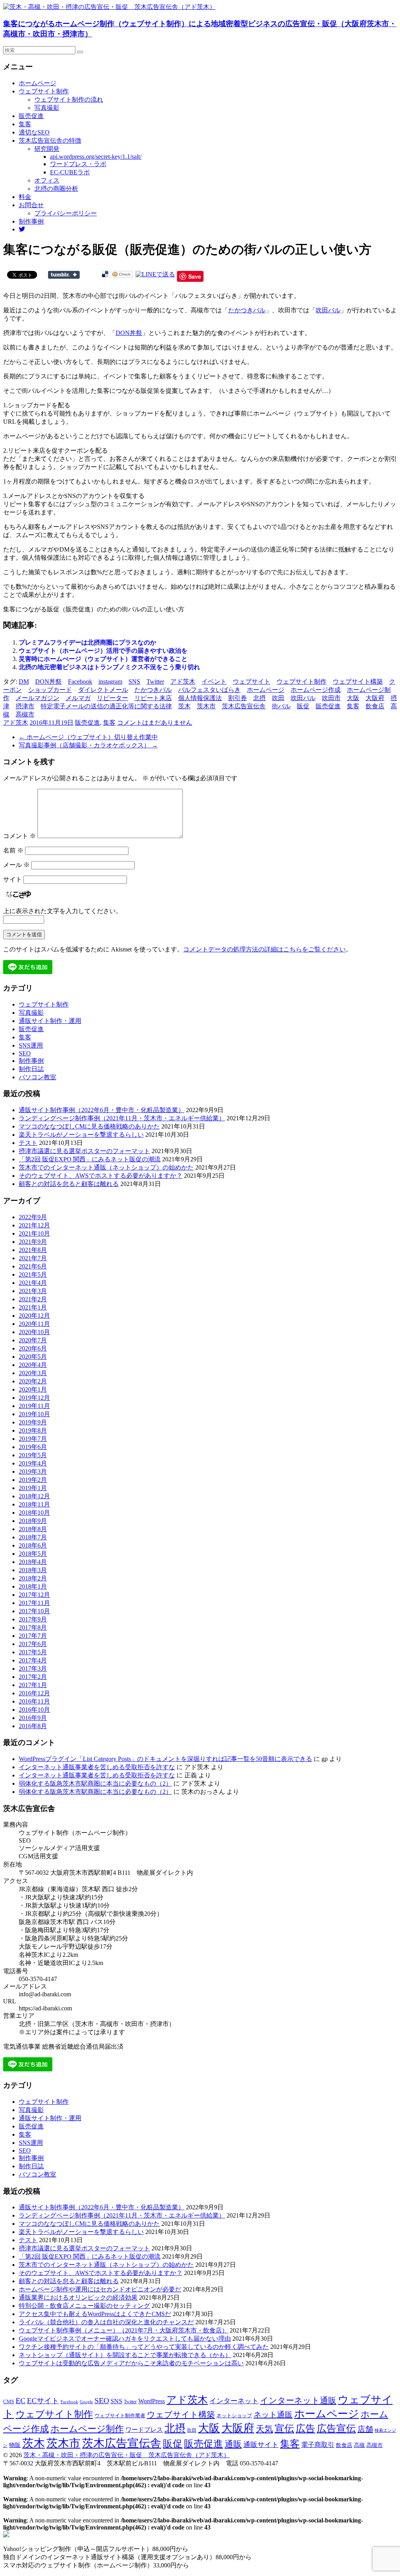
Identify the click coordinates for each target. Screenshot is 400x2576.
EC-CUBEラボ (70, 172)
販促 (303, 706)
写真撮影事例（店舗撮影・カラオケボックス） (88, 745)
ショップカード (50, 690)
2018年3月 (33, 1570)
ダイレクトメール (103, 690)
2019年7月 (33, 1439)
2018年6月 (33, 1545)
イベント (214, 682)
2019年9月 (33, 1422)
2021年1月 (33, 1307)
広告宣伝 (336, 2428)
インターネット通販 (298, 2400)
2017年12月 (34, 1595)
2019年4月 (33, 1463)
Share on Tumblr (64, 275)
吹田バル (328, 310)
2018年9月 (33, 1521)
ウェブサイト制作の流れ (69, 99)
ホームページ (37, 83)
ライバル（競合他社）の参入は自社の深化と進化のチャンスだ (106, 2322)
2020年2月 (33, 1381)
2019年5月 (33, 1455)
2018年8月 (33, 1529)
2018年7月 (33, 1537)
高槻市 (25, 714)
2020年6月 (33, 1348)
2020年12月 (34, 1316)
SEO (25, 1053)
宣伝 (284, 2428)
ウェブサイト (252, 682)
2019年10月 (34, 1414)
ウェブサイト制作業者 (120, 2416)
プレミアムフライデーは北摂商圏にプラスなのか (87, 642)
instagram (110, 682)
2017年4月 (33, 1660)
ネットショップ (234, 2416)
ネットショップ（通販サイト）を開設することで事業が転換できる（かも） (125, 2355)
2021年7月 (33, 1258)
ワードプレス (144, 2430)
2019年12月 (34, 1398)
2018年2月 (33, 1578)
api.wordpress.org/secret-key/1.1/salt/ (96, 157)
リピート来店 (153, 698)
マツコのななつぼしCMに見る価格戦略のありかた (89, 1126)
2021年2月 (33, 1299)
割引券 (237, 698)
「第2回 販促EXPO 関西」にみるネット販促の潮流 (90, 1159)
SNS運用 (31, 1045)
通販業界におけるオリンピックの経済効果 (78, 2297)
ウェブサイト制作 (44, 91)
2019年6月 (33, 1447)
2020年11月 (34, 1324)
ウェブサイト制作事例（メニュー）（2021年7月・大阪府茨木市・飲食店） (123, 2330)
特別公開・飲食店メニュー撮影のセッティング (84, 2306)
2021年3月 (33, 1291)
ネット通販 (273, 2415)
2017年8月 (33, 1627)
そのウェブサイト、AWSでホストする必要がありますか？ (101, 1176)
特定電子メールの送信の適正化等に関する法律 (106, 706)
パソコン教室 (37, 1077)
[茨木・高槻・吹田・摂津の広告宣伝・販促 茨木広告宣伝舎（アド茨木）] (109, 7)
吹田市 (331, 698)
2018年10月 (34, 1513)
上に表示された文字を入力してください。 (62, 911)
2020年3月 (33, 1373)
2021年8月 (33, 1250)
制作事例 (31, 221)
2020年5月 (33, 1357)
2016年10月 (34, 1710)
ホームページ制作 (87, 2429)
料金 (25, 197)
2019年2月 (33, 1480)
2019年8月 (33, 1430)
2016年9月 (33, 1718)
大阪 (353, 698)
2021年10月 (34, 1233)
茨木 (184, 706)
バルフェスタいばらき (209, 690)
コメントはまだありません (155, 723)
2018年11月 (34, 1504)
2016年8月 (33, 1726)
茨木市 (206, 706)
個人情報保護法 (200, 698)
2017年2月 (33, 1677)
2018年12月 (34, 1496)
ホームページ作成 (316, 690)
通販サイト (261, 2445)
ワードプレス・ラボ (78, 164)
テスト (28, 1143)
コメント (20, 836)
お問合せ (31, 205)
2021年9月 (33, 1242)
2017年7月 (33, 1636)
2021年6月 (33, 1266)
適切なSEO (34, 132)
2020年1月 (33, 1389)
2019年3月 (33, 1472)
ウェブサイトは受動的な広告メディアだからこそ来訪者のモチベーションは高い (131, 2363)
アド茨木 (183, 682)
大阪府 (375, 698)
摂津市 (25, 706)
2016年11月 (34, 1701)
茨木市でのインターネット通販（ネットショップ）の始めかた (106, 1167)
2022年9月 (33, 1217)
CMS (9, 2402)
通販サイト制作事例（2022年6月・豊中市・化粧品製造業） (102, 1110)
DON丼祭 (129, 333)
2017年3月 (33, 1669)
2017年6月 (33, 1644)
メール (16, 865)
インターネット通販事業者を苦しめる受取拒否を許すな (97, 1767)
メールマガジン (37, 698)
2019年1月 (33, 1488)
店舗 (365, 2429)
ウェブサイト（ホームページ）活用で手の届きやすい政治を (103, 651)
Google (86, 2402)
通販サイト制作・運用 (50, 1021)
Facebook (80, 682)
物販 (15, 2445)
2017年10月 (34, 1611)
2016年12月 (34, 1693)
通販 (233, 2444)
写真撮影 (47, 108)
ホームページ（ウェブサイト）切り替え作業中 (88, 737)
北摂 (259, 698)
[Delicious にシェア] (105, 274)
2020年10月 (34, 1332)
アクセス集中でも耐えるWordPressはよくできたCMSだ (95, 2314)
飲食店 (375, 706)
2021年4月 (33, 1283)
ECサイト (43, 2401)
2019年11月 (34, 1406)
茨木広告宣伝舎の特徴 (50, 141)
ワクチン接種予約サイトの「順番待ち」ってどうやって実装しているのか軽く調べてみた (144, 2347)
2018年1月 (33, 1586)
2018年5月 (33, 1554)
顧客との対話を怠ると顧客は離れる (69, 1184)
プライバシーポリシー (66, 213)
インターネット (234, 2401)
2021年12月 (34, 1225)
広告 (305, 2428)
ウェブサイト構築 (358, 682)
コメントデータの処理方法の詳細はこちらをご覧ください (264, 949)
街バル (281, 706)
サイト (12, 879)
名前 (13, 850)
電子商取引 (318, 2445)
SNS (134, 682)
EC (21, 2400)
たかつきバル (247, 310)
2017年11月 (34, 1603)
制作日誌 (31, 1069)
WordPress (152, 2401)
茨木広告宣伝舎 (244, 706)
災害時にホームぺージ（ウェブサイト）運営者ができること (103, 659)
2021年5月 (33, 1275)
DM (24, 682)
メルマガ (78, 698)
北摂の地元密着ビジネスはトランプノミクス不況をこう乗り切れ (109, 667)
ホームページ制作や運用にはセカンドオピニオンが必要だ (100, 2289)
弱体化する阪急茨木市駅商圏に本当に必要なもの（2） (95, 1783)
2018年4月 (33, 1562)
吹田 (278, 698)
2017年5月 (33, 1652)
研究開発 (47, 149)
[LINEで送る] (155, 274)
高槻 (359, 2445)
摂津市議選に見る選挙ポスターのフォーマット (84, 1151)
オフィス (47, 180)
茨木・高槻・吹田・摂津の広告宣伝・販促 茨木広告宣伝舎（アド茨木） (127, 2455)
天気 (264, 2429)
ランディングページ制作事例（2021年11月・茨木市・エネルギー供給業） (122, 1118)
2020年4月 (33, 1365)
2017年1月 (33, 1685)
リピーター (112, 698)
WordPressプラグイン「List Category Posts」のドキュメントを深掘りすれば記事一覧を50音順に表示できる (165, 1759)
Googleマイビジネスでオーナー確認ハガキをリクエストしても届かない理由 (125, 2339)
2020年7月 (33, 1340)
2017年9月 (33, 1619)
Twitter (155, 682)
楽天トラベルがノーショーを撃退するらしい (81, 1135)
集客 (25, 124)
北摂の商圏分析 (56, 189)
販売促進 (31, 116)
